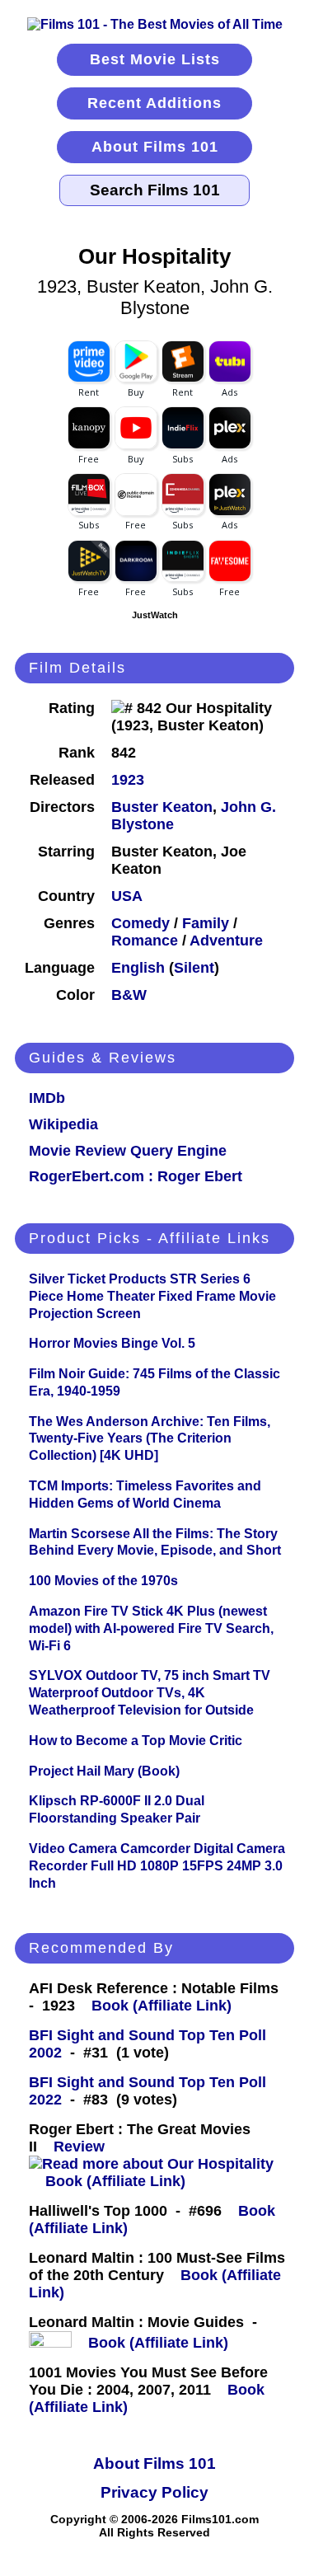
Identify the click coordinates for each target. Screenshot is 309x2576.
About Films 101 (155, 147)
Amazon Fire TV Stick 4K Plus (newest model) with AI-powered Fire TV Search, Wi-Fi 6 (151, 1628)
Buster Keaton (162, 807)
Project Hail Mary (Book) (104, 1771)
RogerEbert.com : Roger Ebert (136, 1176)
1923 (128, 780)
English (138, 968)
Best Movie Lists (155, 59)
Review (83, 2147)
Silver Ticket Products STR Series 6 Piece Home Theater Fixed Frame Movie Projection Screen (152, 1296)
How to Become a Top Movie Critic (136, 1741)
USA (127, 896)
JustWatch (155, 615)
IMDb (47, 1098)
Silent (194, 968)
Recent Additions (154, 103)
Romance (145, 941)
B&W (129, 995)
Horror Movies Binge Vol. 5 (112, 1343)
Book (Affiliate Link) (162, 2006)
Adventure (226, 941)
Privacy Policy (154, 2492)
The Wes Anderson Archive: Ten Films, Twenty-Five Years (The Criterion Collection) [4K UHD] (150, 1439)
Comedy (140, 923)
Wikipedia (63, 1124)
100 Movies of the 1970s (103, 1581)
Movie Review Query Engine (128, 1151)
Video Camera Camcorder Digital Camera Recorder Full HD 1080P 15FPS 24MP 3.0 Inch (157, 1866)
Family (206, 923)
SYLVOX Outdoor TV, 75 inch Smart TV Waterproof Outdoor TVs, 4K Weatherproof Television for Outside (150, 1693)
